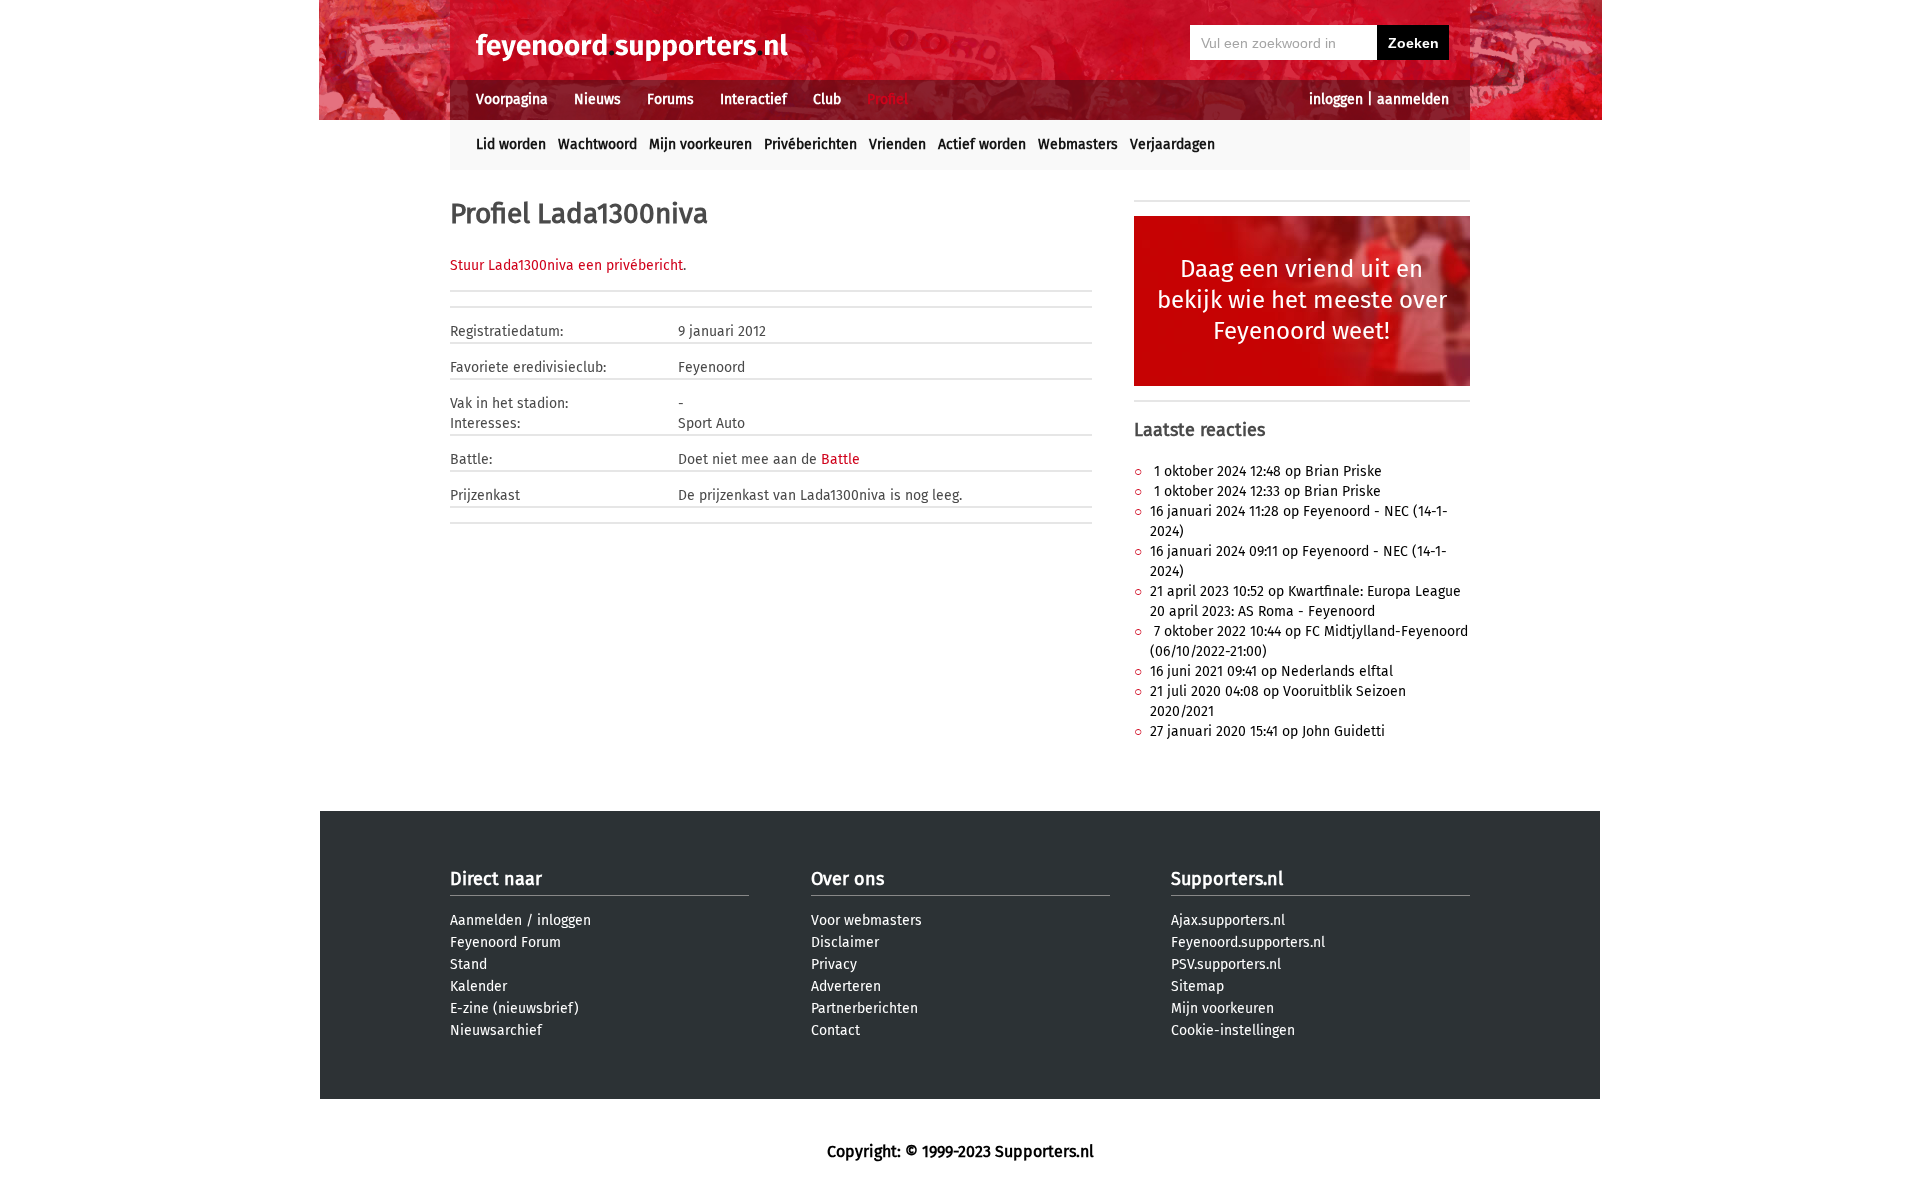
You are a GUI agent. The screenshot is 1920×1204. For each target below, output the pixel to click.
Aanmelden (486, 920)
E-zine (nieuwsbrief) (514, 1008)
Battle (840, 459)
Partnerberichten (864, 1008)
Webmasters (1078, 144)
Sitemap (1197, 986)
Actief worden (982, 144)
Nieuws (597, 99)
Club (827, 99)
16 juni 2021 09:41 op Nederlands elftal (1271, 671)
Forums (670, 99)
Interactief (753, 99)
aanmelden (1413, 99)
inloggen (1336, 99)
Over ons (847, 879)
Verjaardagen (1172, 144)
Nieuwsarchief (496, 1030)
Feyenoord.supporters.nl (1248, 942)
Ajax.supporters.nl (1228, 920)
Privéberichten (810, 144)
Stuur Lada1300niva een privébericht (566, 265)
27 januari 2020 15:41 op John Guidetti (1267, 731)
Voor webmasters (866, 920)
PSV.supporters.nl (1226, 964)
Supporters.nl (1227, 879)
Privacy (834, 964)
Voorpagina (512, 99)
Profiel (887, 99)
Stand (468, 964)
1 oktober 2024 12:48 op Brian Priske (1266, 471)
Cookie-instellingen (1233, 1030)
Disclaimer (845, 942)
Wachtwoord (597, 144)
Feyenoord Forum (505, 942)
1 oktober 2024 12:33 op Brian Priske (1265, 491)
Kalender (478, 986)
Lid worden (511, 144)
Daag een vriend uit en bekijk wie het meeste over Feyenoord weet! (1302, 300)
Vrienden (897, 144)
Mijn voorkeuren (700, 144)
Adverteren (846, 986)
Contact (835, 1030)
